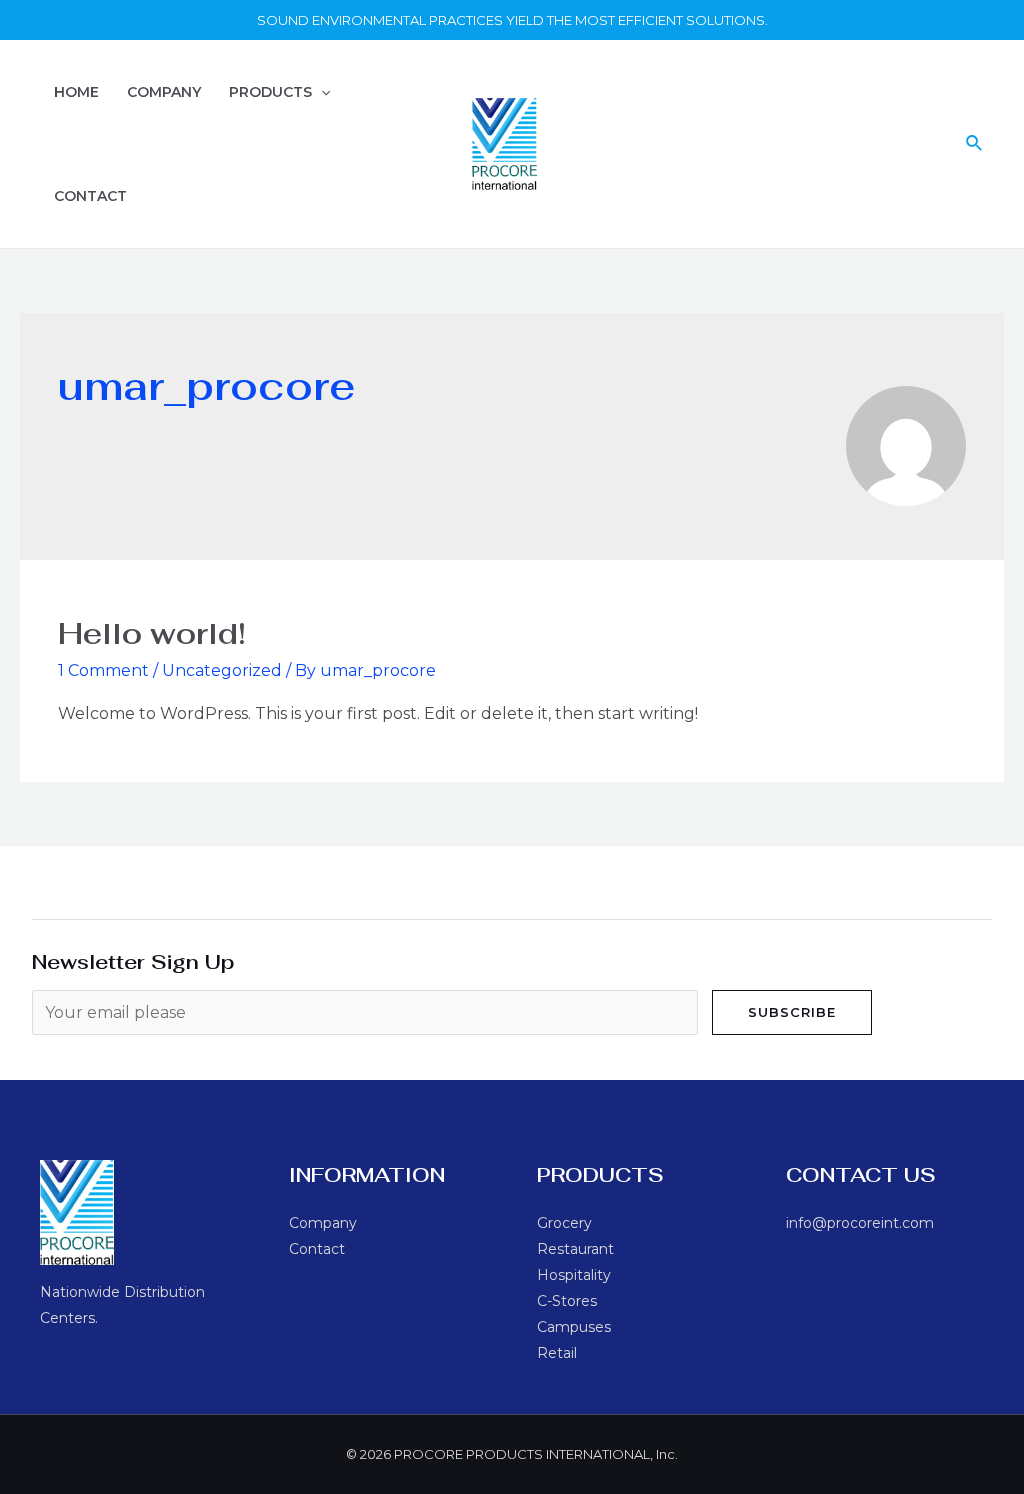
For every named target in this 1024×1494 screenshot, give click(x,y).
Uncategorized (222, 670)
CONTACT (90, 196)
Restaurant (575, 1249)
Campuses (574, 1327)
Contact (317, 1249)
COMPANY (164, 92)
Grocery (564, 1223)
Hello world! (152, 633)
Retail (557, 1353)
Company (323, 1223)
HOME (76, 92)
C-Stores (567, 1301)
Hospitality (574, 1275)
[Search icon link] (975, 144)
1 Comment (103, 670)
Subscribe (792, 1012)
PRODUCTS (270, 92)
